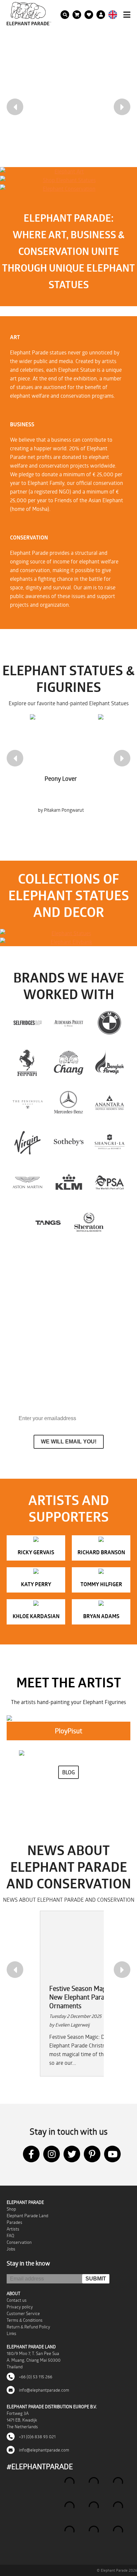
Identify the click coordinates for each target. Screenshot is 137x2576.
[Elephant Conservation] (67, 189)
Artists (13, 2229)
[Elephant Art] (67, 171)
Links (11, 2333)
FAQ (10, 2236)
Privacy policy (20, 2307)
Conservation (19, 2242)
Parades (14, 2222)
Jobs (11, 2249)
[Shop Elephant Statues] (67, 180)
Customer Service (23, 2313)
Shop (11, 2209)
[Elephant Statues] (68, 933)
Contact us (17, 2300)
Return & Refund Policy (28, 2327)
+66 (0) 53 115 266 (35, 2377)
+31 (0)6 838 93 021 (37, 2437)
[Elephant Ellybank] (68, 942)
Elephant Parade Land (27, 2216)
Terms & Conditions (25, 2320)
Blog (68, 1772)
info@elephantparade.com (44, 2390)
